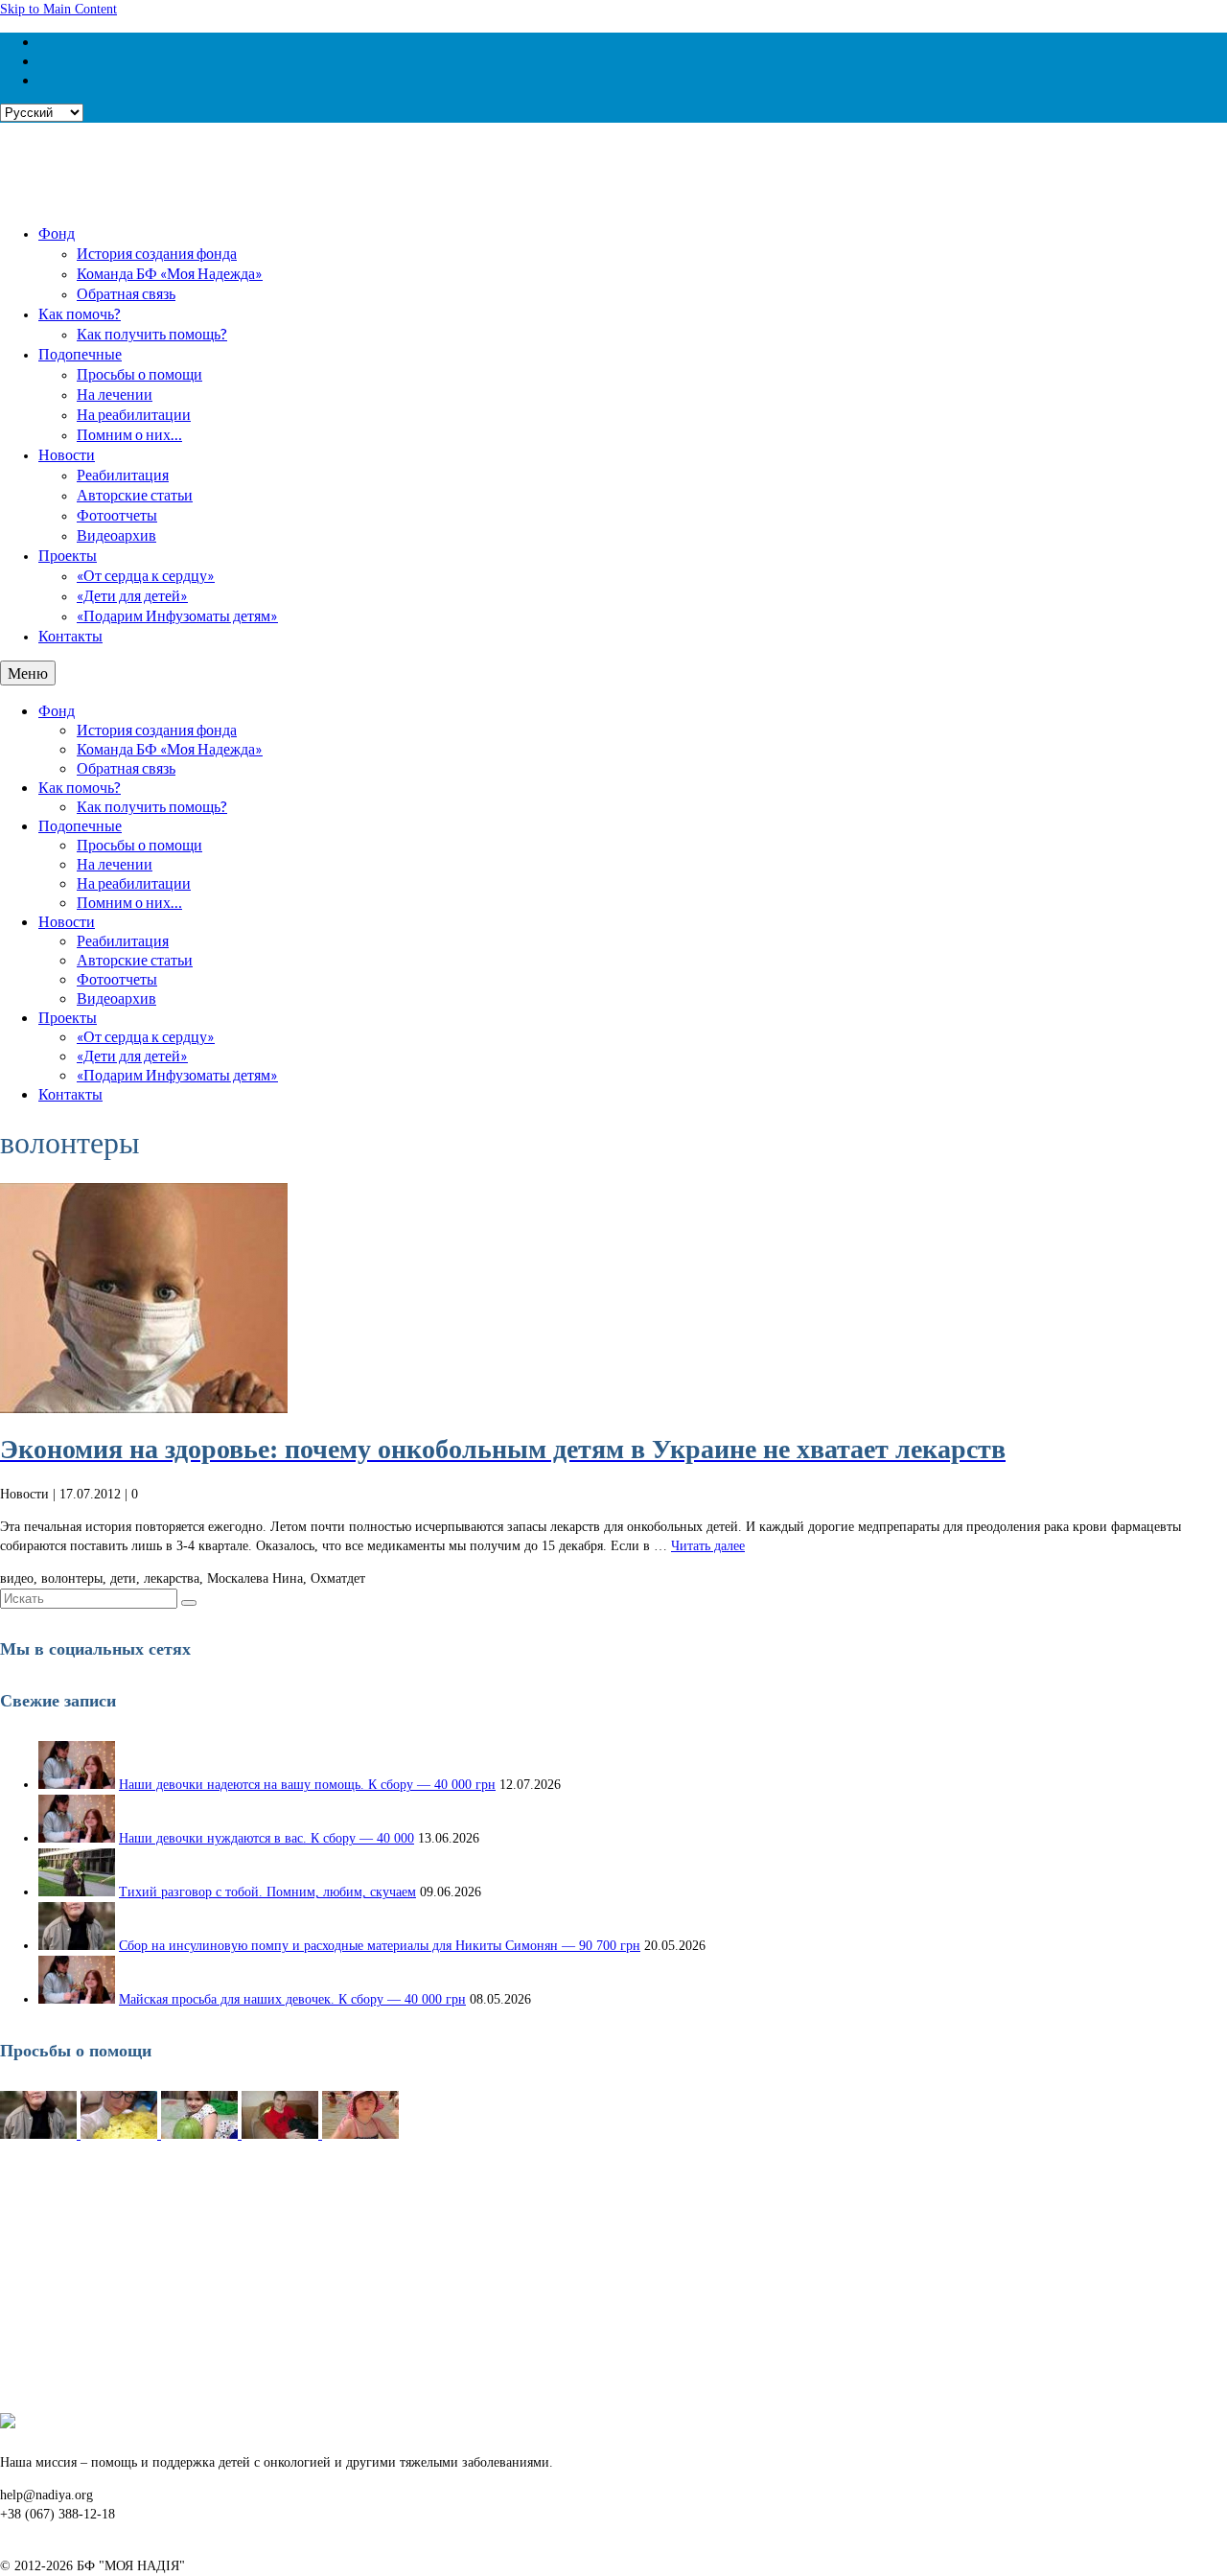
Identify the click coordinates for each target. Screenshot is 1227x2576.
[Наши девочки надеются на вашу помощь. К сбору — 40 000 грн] (77, 1785)
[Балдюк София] (201, 2135)
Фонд (57, 232)
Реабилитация (123, 474)
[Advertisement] (575, 2279)
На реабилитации (134, 414)
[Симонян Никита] (40, 2135)
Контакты (70, 635)
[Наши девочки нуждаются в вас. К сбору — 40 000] (77, 1838)
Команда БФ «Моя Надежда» (170, 273)
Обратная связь (126, 293)
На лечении (115, 394)
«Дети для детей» (132, 595)
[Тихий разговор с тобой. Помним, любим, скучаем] (77, 1892)
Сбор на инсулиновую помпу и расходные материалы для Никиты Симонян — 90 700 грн (380, 1946)
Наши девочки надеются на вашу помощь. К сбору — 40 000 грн (307, 1785)
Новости (67, 454)
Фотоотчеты (117, 514)
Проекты (68, 555)
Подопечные (80, 353)
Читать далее (708, 1546)
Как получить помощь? (152, 333)
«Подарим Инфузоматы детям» (177, 615)
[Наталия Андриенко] (121, 2135)
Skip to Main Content (58, 9)
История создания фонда (157, 253)
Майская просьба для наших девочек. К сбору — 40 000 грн (292, 1999)
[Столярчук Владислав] (282, 2135)
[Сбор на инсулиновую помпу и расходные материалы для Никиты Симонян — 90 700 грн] (77, 1946)
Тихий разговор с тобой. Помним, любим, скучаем (267, 1892)
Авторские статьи (135, 494)
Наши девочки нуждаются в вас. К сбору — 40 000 (266, 1838)
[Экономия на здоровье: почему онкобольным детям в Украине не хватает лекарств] (613, 1298)
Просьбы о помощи (139, 373)
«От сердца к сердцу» (146, 575)
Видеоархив (116, 534)
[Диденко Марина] (360, 2135)
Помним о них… (129, 434)
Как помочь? (80, 313)
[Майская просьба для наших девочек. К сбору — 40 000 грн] (77, 1999)
